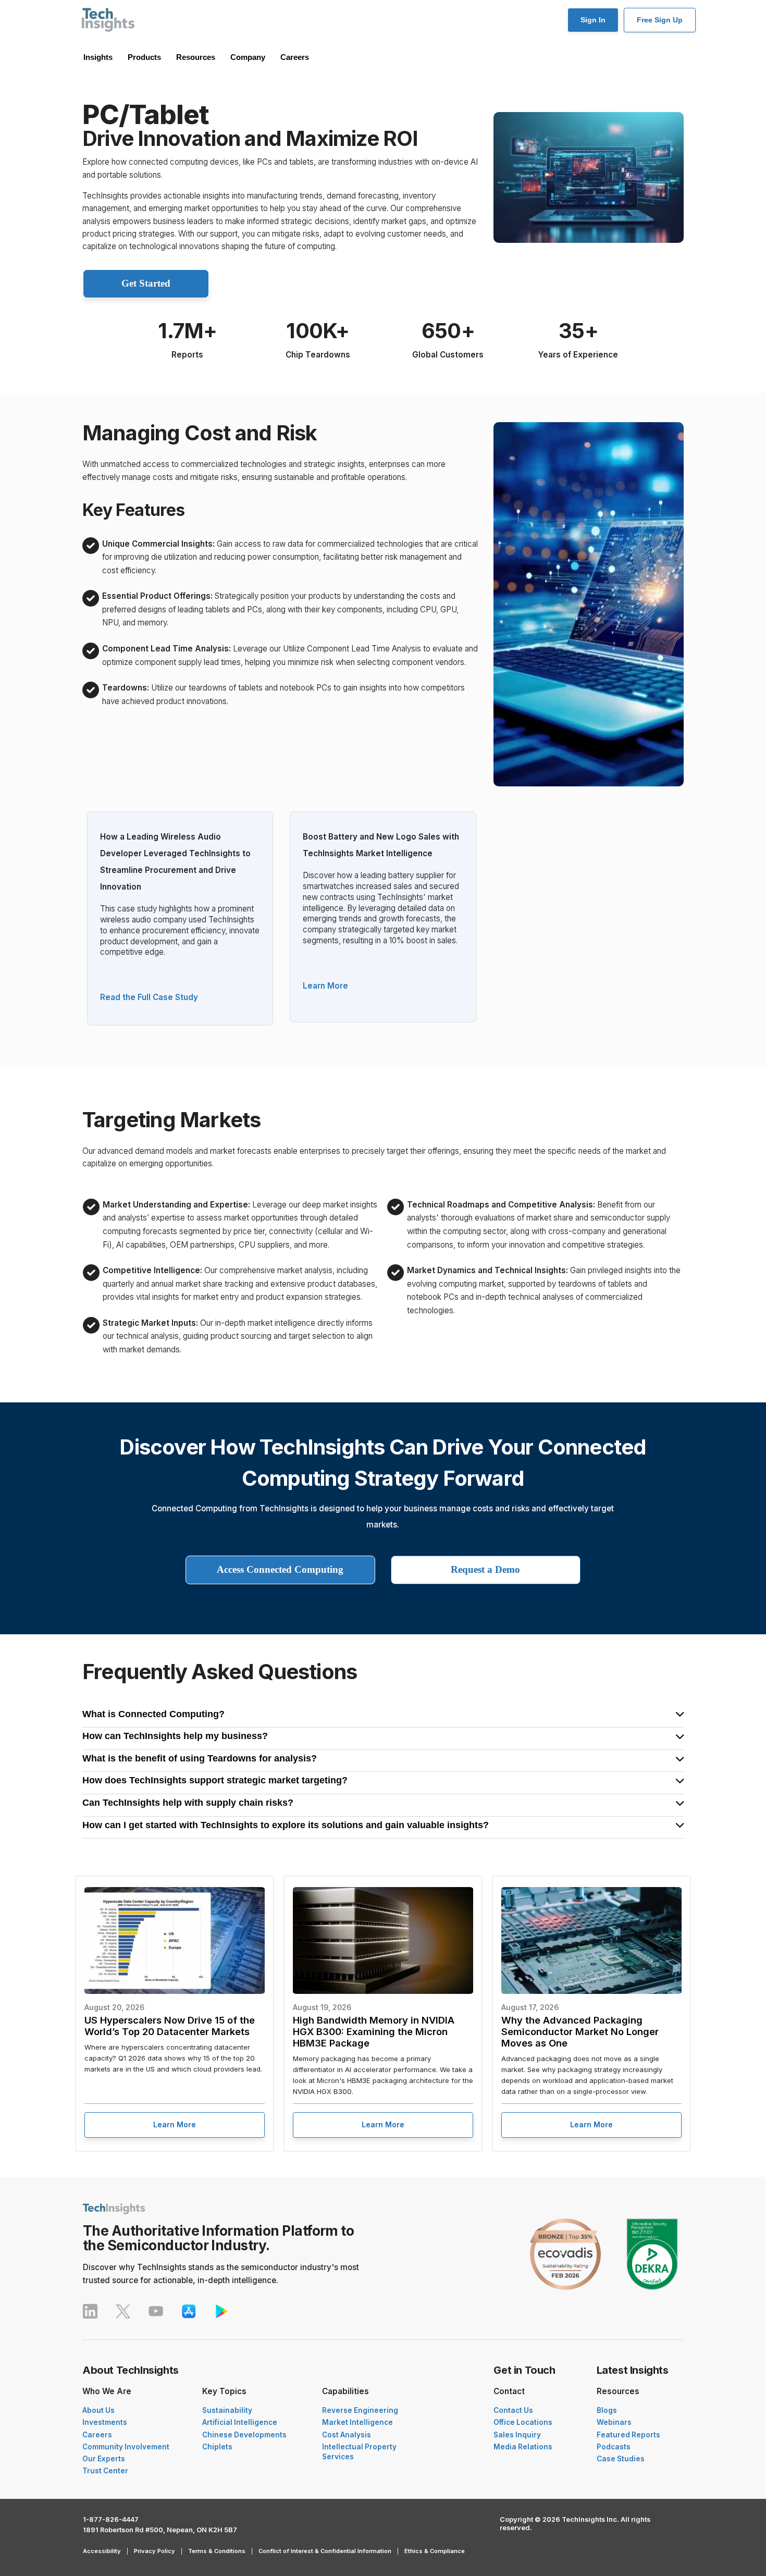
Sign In (593, 20)
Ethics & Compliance (435, 2551)
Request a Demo (485, 1569)
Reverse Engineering (360, 2410)
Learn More (325, 986)
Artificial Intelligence (240, 2422)
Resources (196, 57)
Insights (98, 57)
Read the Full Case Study (149, 997)
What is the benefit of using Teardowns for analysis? (200, 1759)
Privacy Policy (155, 2551)
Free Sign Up (660, 20)
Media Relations (523, 2447)
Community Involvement (126, 2447)
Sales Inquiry (517, 2435)
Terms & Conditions (217, 2551)
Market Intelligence (357, 2422)
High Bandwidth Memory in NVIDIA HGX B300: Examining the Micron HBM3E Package (374, 2031)
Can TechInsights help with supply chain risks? (188, 1803)
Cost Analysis (347, 2435)
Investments (105, 2422)
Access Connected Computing (280, 1569)
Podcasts (614, 2447)
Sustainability (227, 2410)
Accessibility (102, 2551)
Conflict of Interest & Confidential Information (325, 2551)
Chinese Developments (244, 2435)
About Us (98, 2410)
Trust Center (105, 2471)
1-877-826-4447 (111, 2519)
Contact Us (513, 2410)
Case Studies (621, 2459)
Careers (295, 57)
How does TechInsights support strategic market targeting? (215, 1781)
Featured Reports (628, 2435)
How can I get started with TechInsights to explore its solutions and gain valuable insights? (286, 1826)
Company (248, 57)
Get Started (146, 283)
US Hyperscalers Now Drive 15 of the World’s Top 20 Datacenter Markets (170, 2026)
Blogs (607, 2410)
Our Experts (104, 2459)
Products (144, 57)
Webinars (614, 2422)
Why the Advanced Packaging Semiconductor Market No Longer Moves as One (580, 2031)
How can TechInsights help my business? (175, 1736)
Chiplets (217, 2447)
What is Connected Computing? (153, 1715)
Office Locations (523, 2422)
